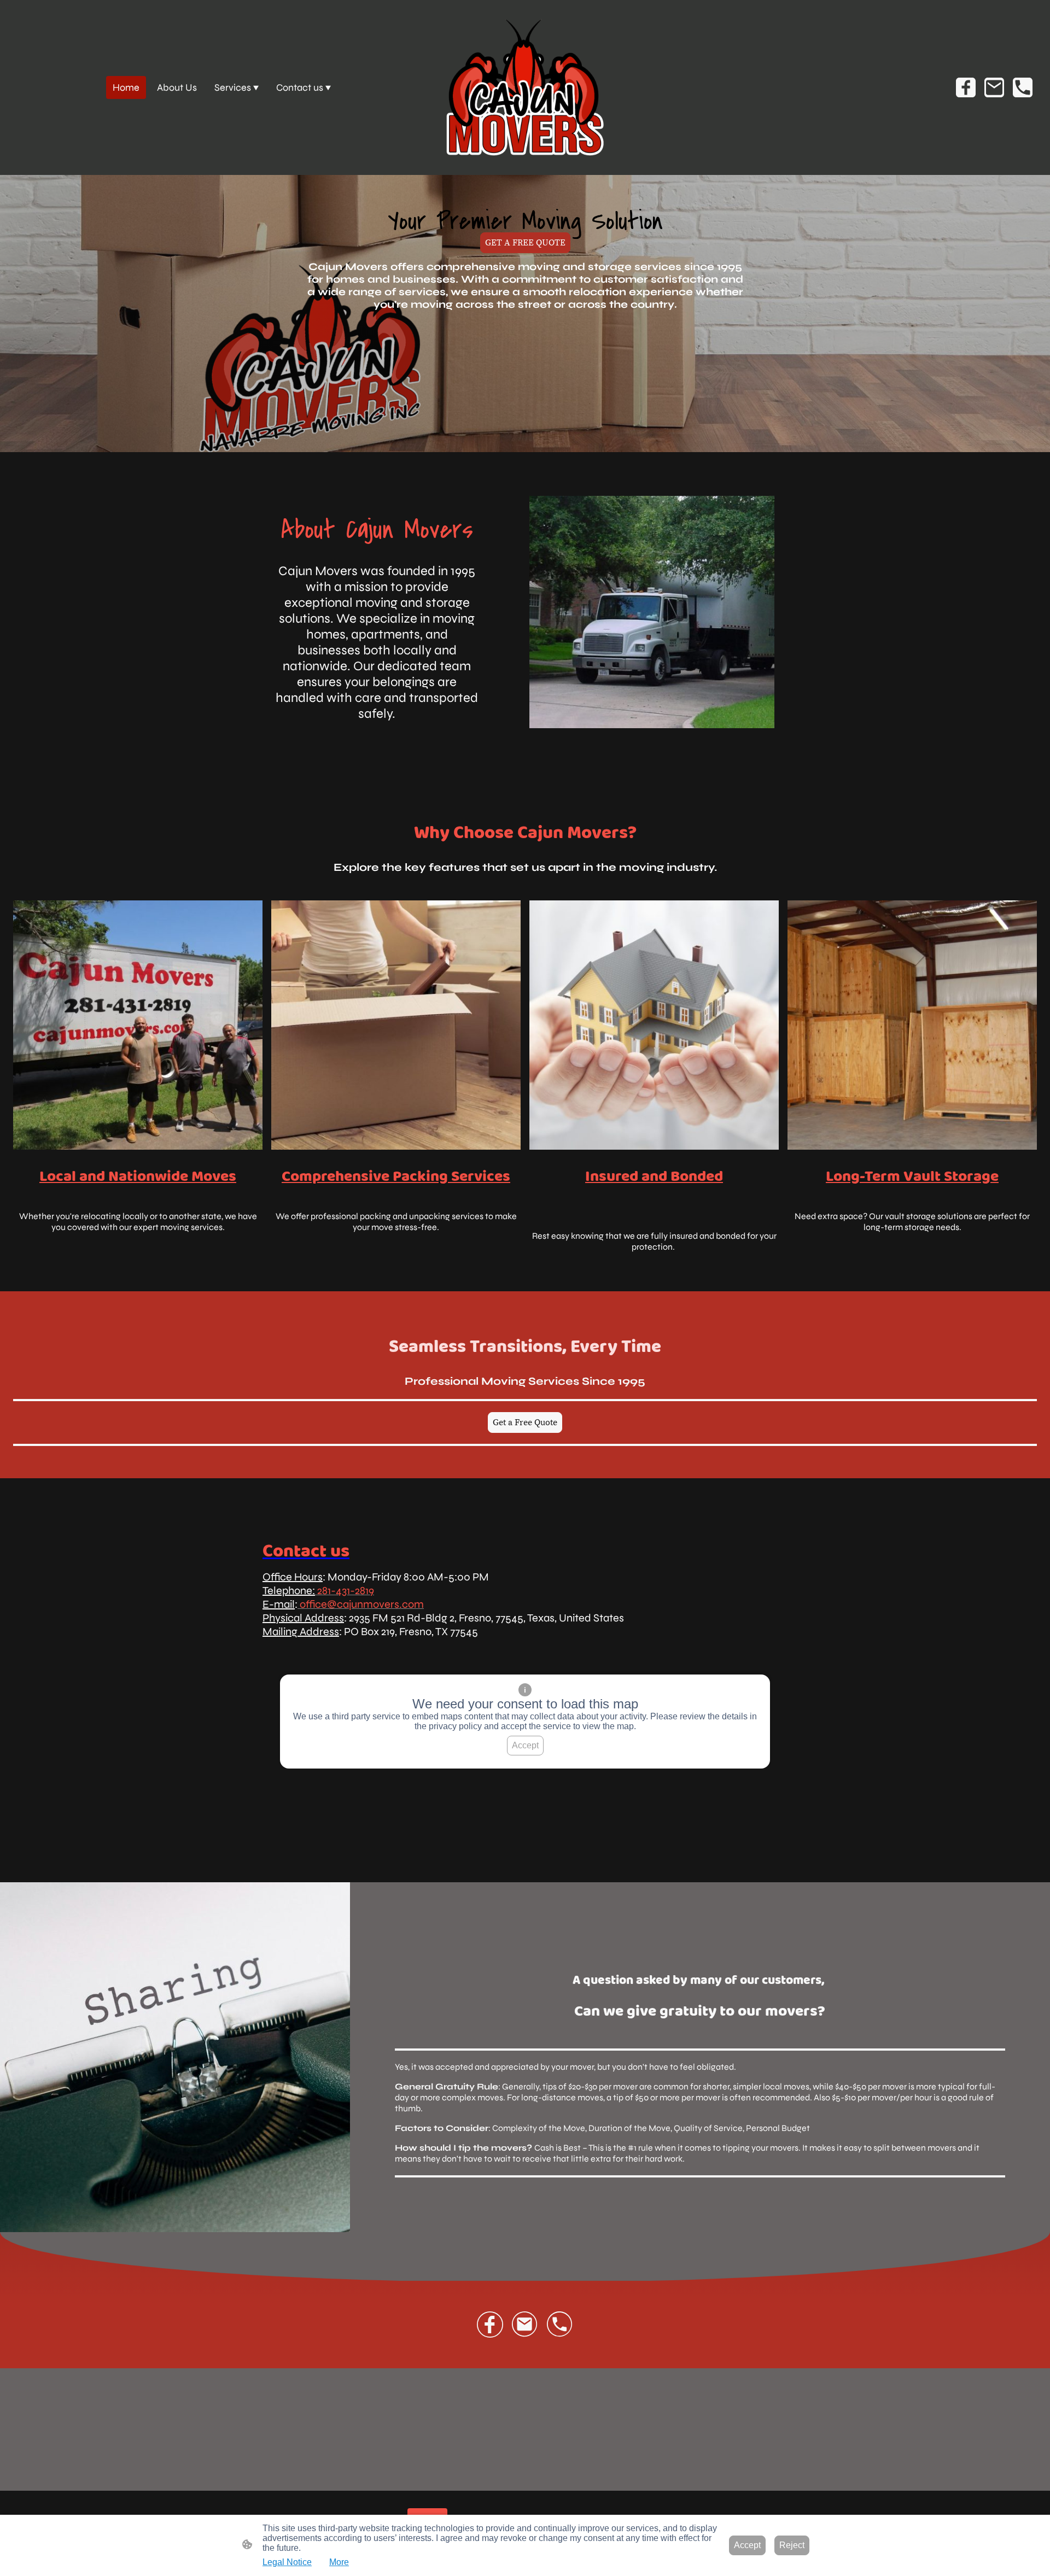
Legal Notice (287, 2562)
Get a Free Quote (525, 1422)
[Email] (994, 87)
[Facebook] (966, 87)
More (339, 2562)
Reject (792, 2545)
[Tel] (1023, 87)
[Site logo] (525, 87)
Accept (525, 1745)
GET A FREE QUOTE (525, 243)
